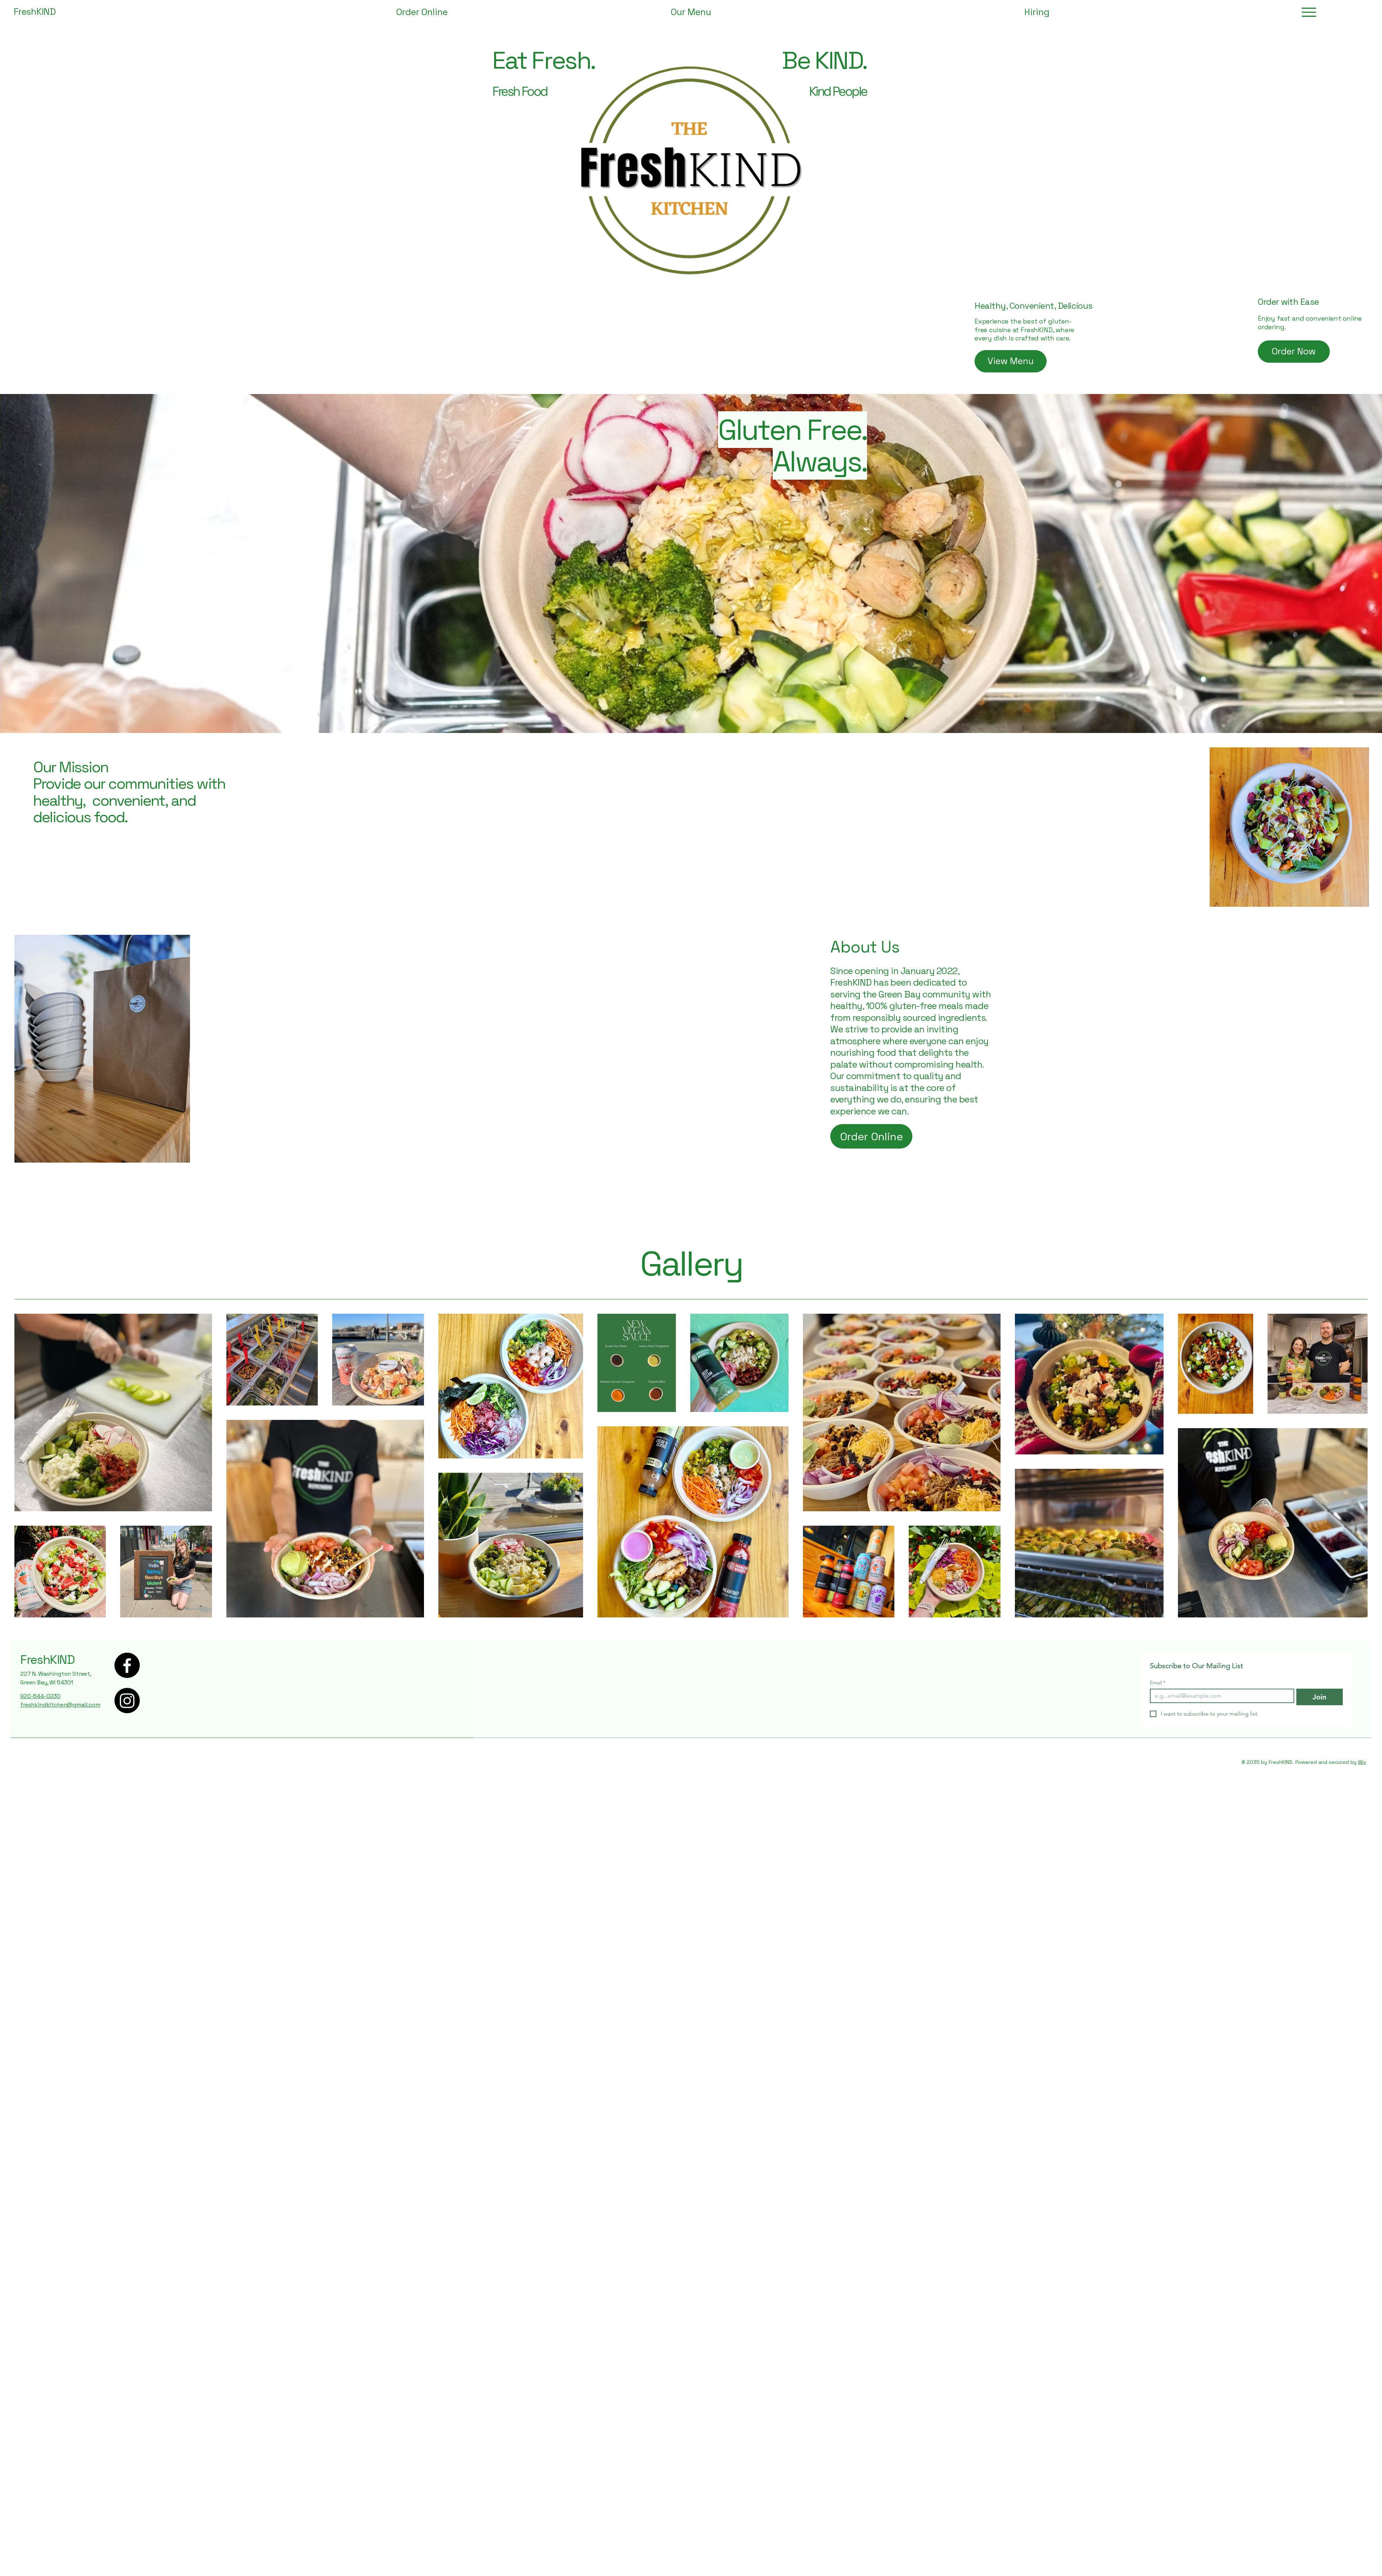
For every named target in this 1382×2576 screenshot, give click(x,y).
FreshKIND (48, 1660)
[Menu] (1309, 12)
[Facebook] (127, 1665)
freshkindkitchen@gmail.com (60, 1705)
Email (1158, 1683)
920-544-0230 (40, 1696)
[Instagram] (127, 1701)
